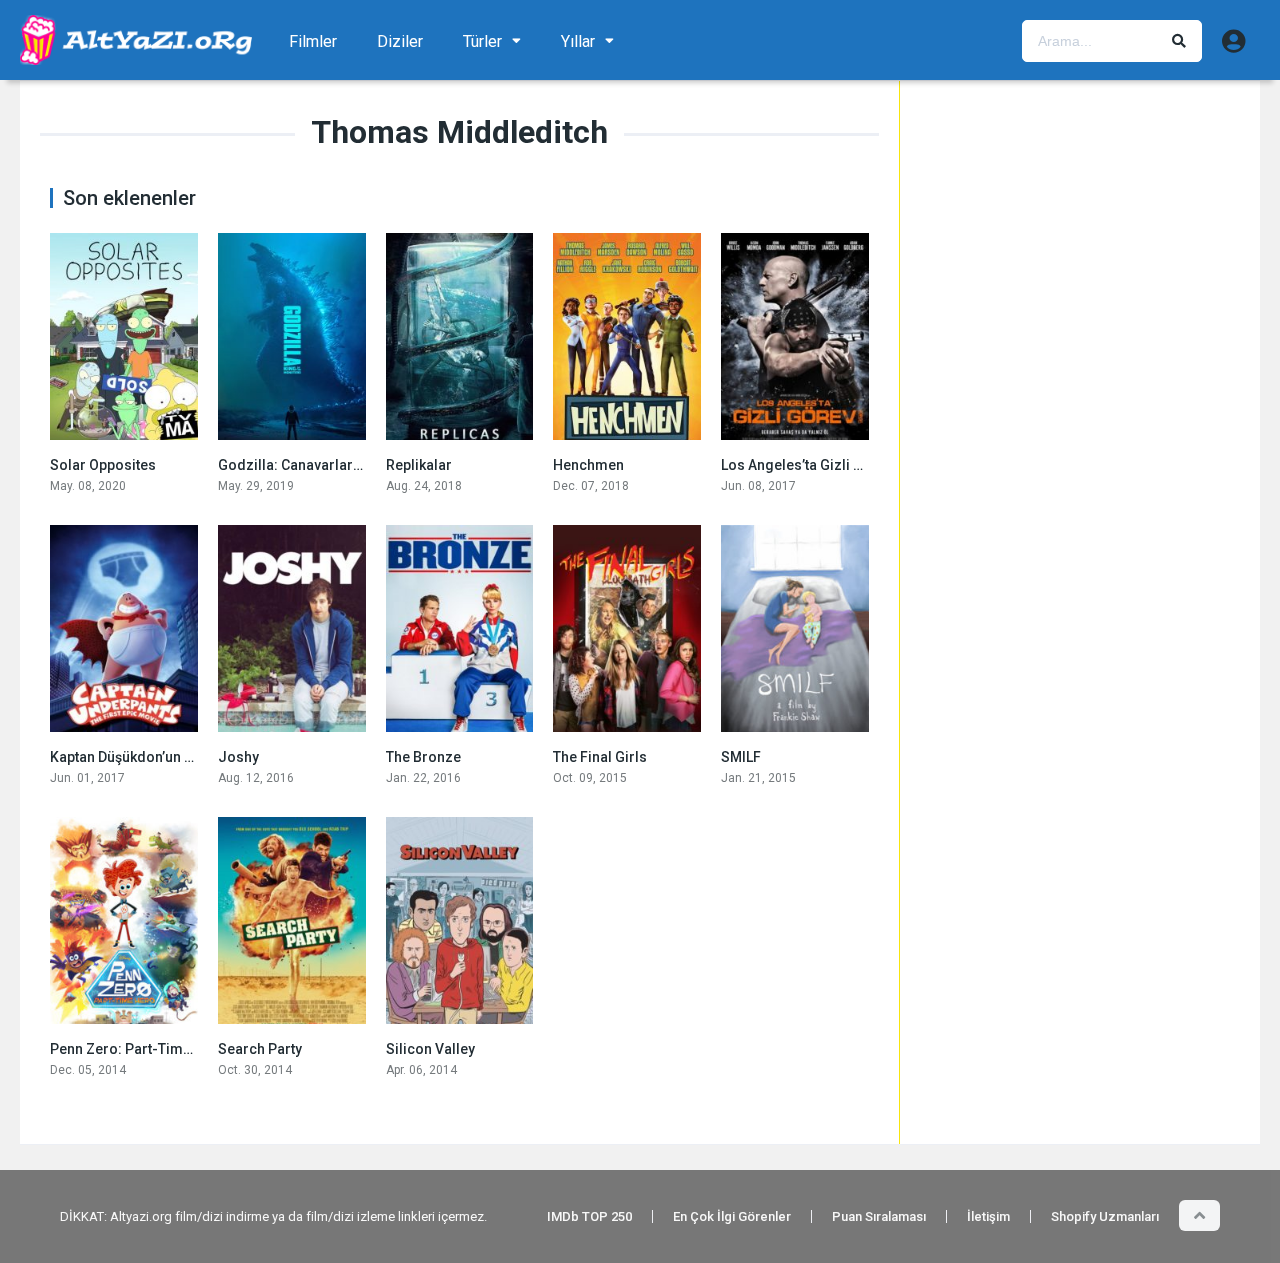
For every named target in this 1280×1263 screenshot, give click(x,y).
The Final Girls (600, 757)
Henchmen (588, 465)
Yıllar (578, 41)
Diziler (400, 41)
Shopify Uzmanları (1105, 1216)
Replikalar (419, 465)
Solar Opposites (103, 465)
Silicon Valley (430, 1049)
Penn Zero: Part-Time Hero (138, 1049)
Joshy (238, 757)
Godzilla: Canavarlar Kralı (302, 465)
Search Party (260, 1049)
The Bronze (423, 757)
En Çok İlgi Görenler (732, 1216)
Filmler (313, 41)
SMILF (741, 757)
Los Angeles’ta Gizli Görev (807, 465)
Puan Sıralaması (879, 1216)
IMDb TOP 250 (589, 1216)
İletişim (988, 1216)
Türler (482, 41)
